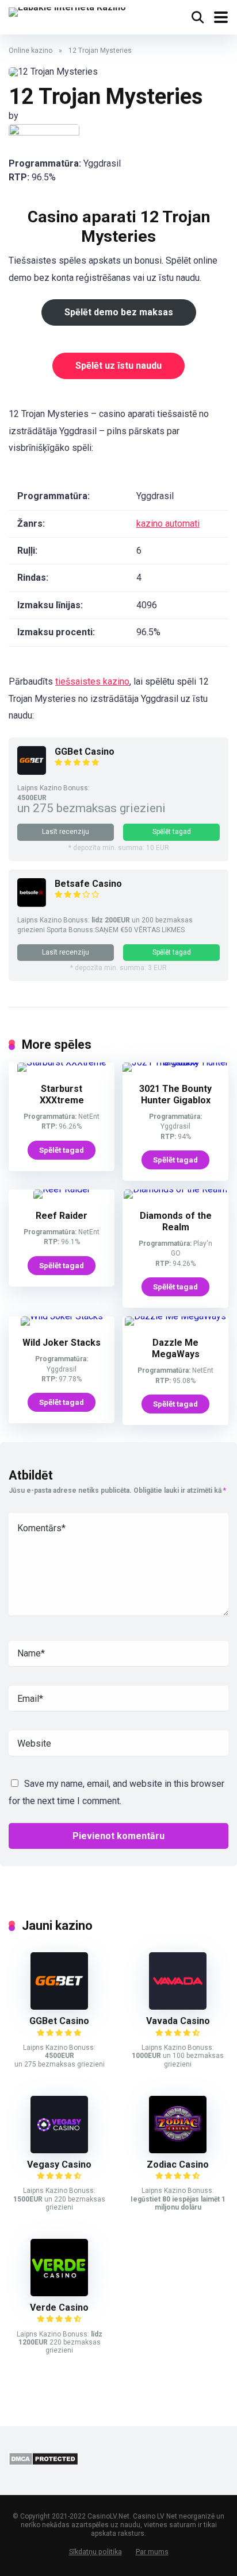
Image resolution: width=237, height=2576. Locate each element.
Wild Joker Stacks (62, 1343)
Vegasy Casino (59, 2164)
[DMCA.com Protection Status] (43, 2463)
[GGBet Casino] (32, 772)
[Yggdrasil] (44, 133)
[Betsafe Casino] (32, 904)
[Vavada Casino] (178, 2007)
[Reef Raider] (62, 1189)
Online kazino (30, 51)
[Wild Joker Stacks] (62, 1316)
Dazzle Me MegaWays (176, 1348)
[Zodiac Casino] (178, 2150)
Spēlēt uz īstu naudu (118, 366)
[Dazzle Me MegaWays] (175, 1316)
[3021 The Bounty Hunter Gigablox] (175, 1062)
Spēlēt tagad (172, 832)
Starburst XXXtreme (62, 1094)
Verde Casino (59, 2307)
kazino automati (168, 524)
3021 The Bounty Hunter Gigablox (175, 1094)
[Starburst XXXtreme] (62, 1062)
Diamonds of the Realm (176, 1221)
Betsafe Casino (88, 884)
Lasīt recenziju (66, 832)
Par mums (152, 2552)
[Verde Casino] (59, 2293)
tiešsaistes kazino (92, 681)
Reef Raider (62, 1216)
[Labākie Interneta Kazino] (67, 11)
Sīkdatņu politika (95, 2552)
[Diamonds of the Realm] (175, 1189)
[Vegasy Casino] (59, 2150)
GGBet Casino (85, 752)
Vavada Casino (178, 2021)
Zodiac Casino (178, 2164)
